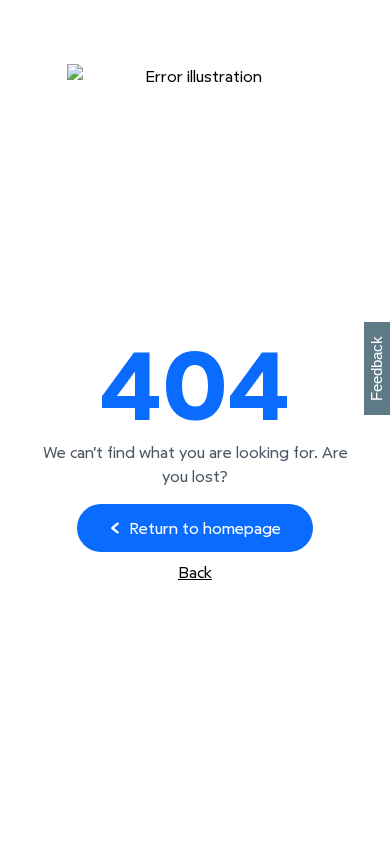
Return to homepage (205, 528)
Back (195, 572)
